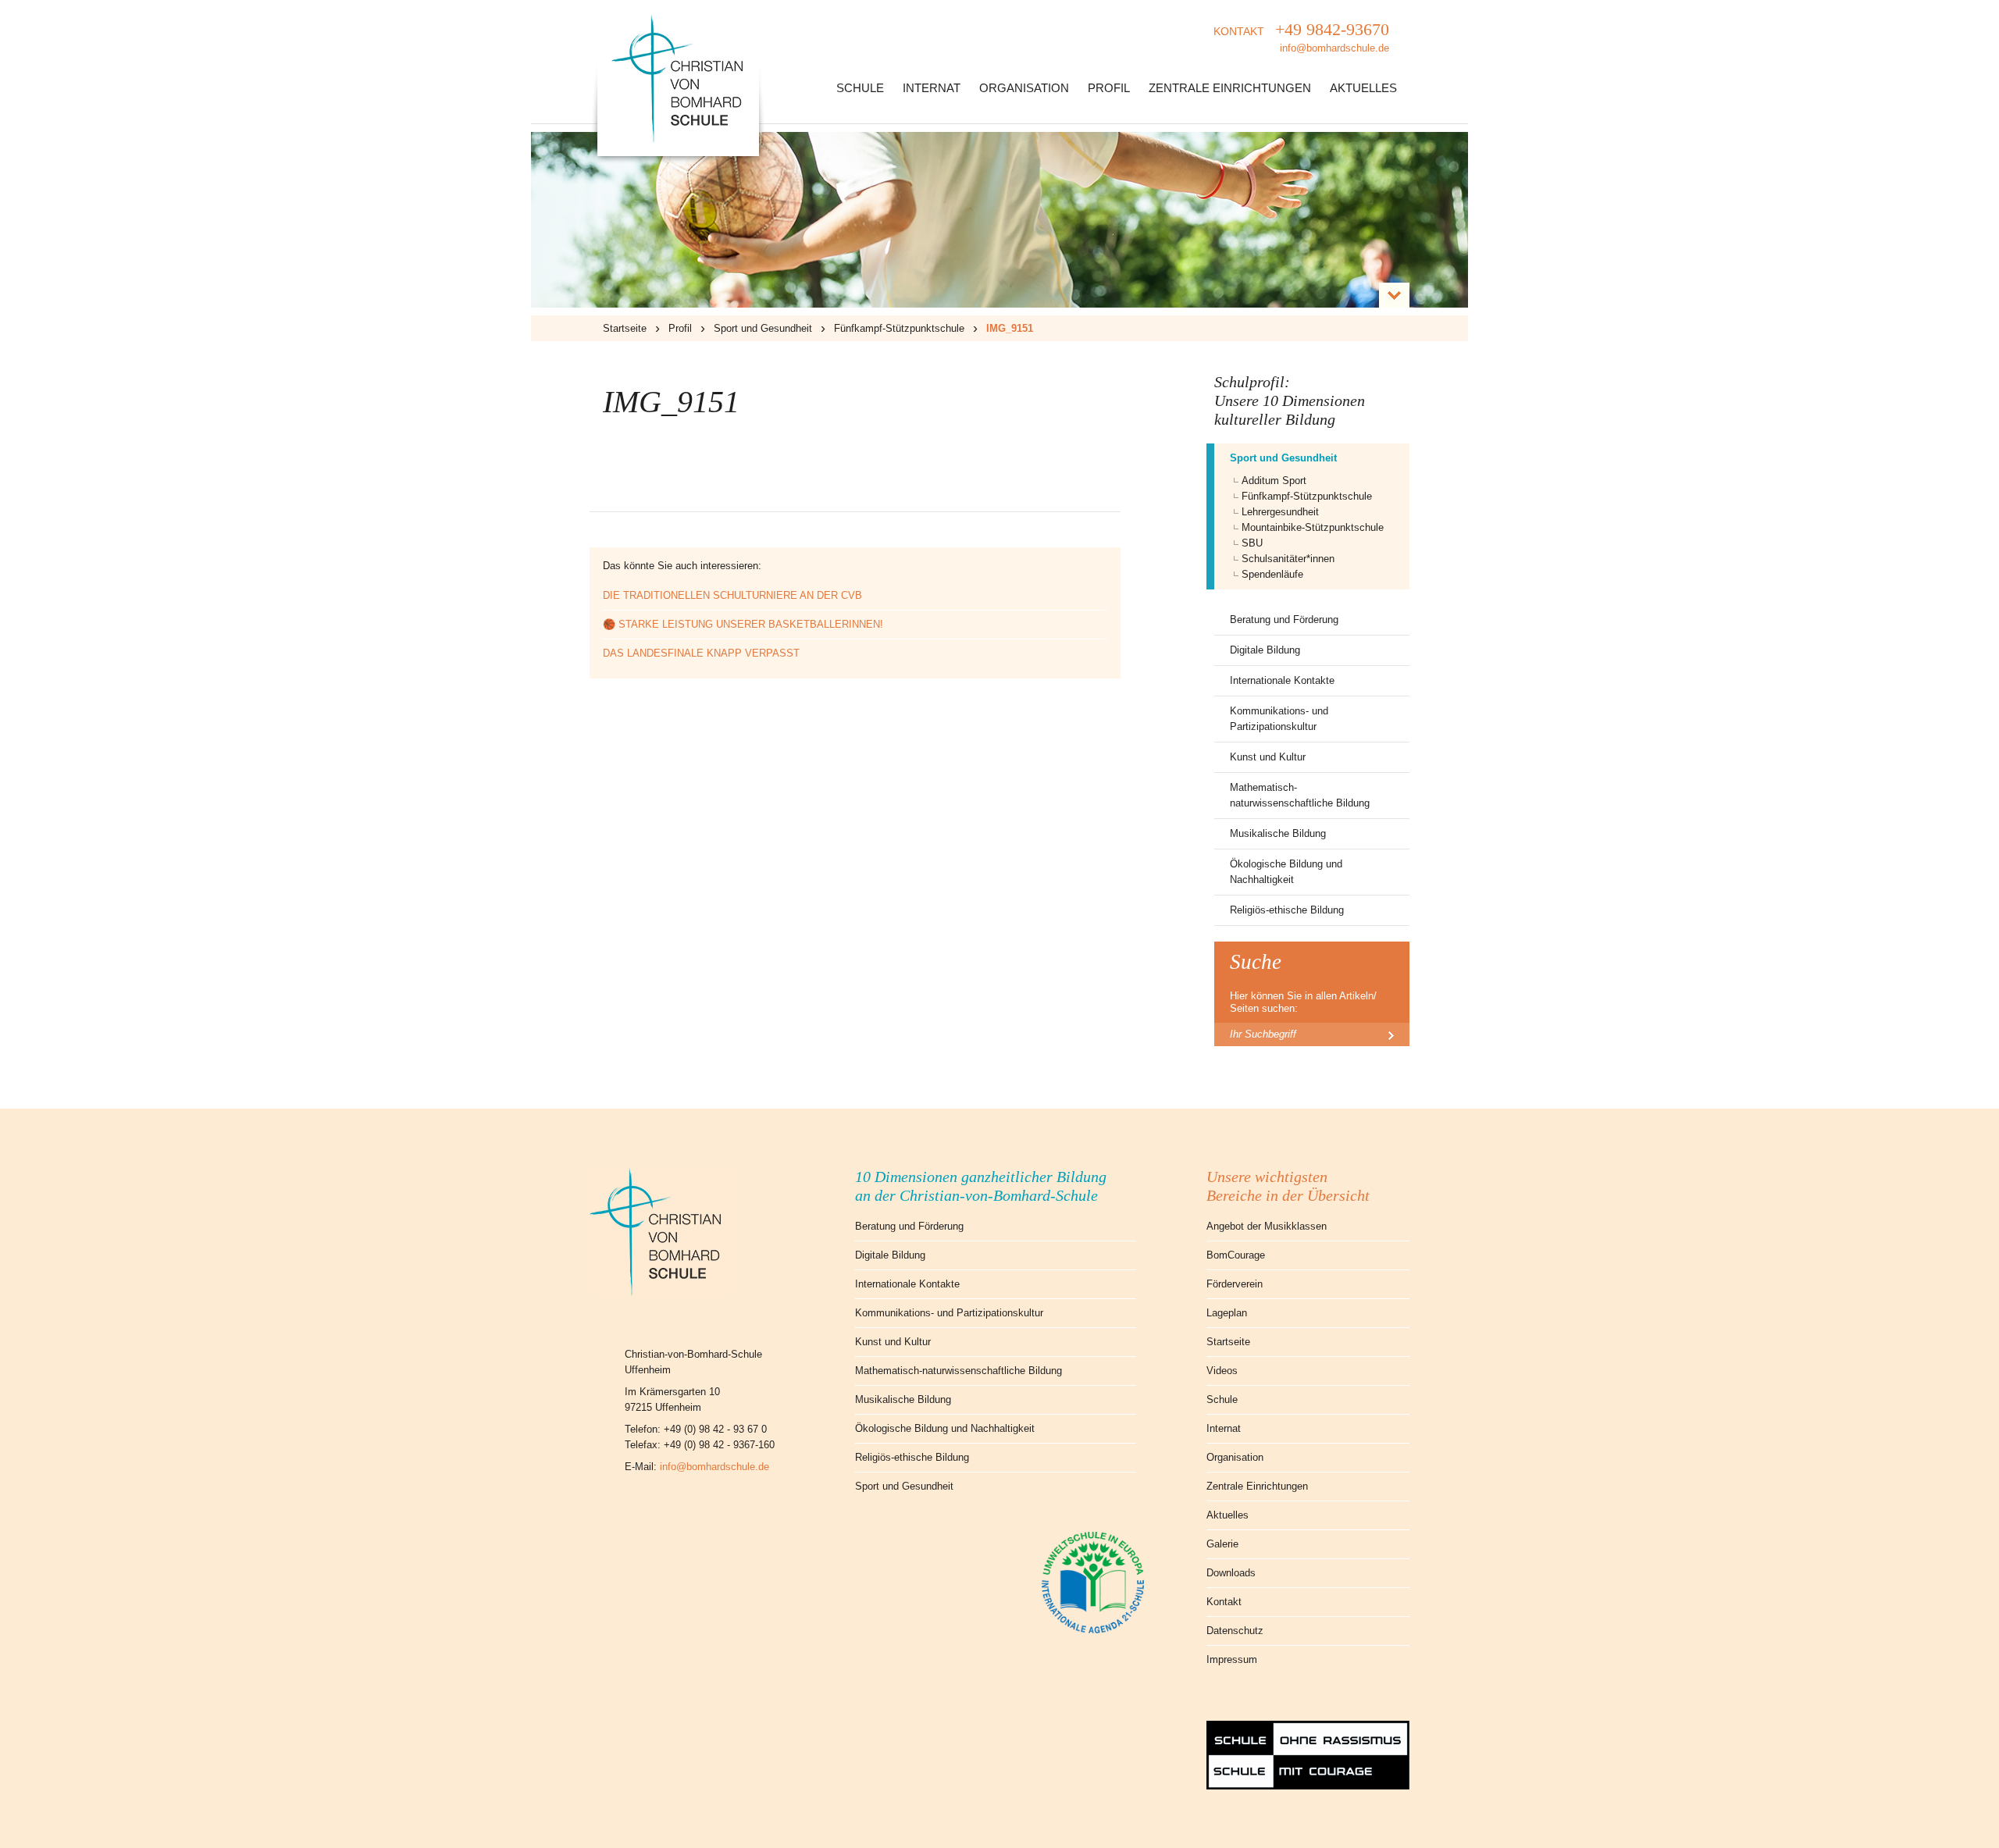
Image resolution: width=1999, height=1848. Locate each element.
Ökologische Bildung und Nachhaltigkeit (1286, 872)
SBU (1252, 543)
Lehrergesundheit (1280, 512)
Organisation (1024, 88)
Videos (1222, 1371)
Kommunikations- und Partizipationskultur (1279, 719)
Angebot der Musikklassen (1267, 1226)
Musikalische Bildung (1278, 833)
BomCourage (1236, 1255)
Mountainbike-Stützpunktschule (1313, 527)
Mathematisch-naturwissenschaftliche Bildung (1300, 795)
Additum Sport (1274, 481)
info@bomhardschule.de (714, 1467)
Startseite (625, 328)
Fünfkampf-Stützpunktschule (899, 328)
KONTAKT (1301, 37)
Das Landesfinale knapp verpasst (701, 653)
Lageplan (1227, 1313)
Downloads (1231, 1573)
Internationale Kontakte (1282, 680)
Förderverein (1235, 1284)
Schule (860, 88)
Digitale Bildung (1265, 650)
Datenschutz (1235, 1631)
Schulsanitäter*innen (1288, 559)
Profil (1109, 88)
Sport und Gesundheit (763, 328)
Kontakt (1224, 1602)
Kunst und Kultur (1268, 757)
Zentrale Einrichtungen (1230, 88)
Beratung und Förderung (1284, 620)
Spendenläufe (1272, 574)
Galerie (1222, 1544)
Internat (932, 88)
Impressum (1232, 1659)
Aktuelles (1363, 88)
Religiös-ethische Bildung (1287, 910)
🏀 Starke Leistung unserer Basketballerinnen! (743, 624)
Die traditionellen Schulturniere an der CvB (732, 595)
